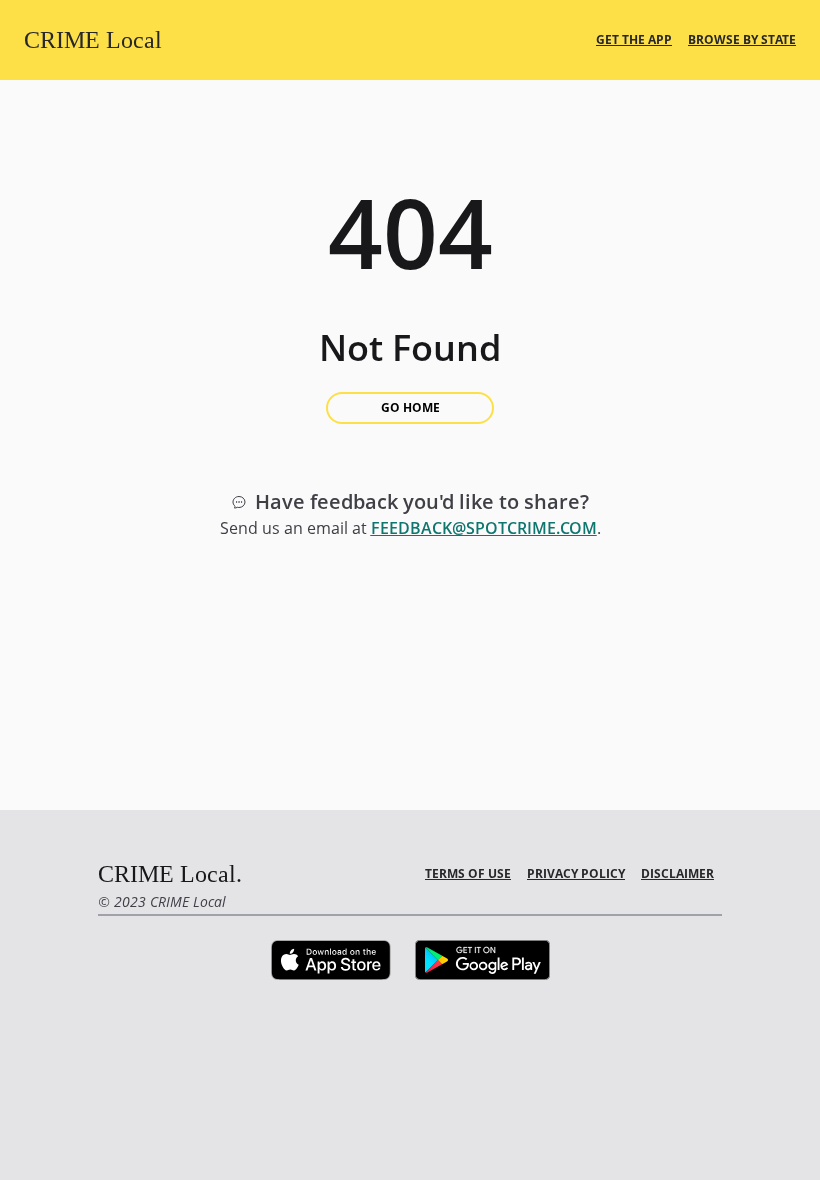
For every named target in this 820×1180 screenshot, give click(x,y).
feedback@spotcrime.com (484, 528)
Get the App (634, 40)
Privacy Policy (576, 873)
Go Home (410, 407)
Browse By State (742, 40)
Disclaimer (677, 873)
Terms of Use (468, 873)
